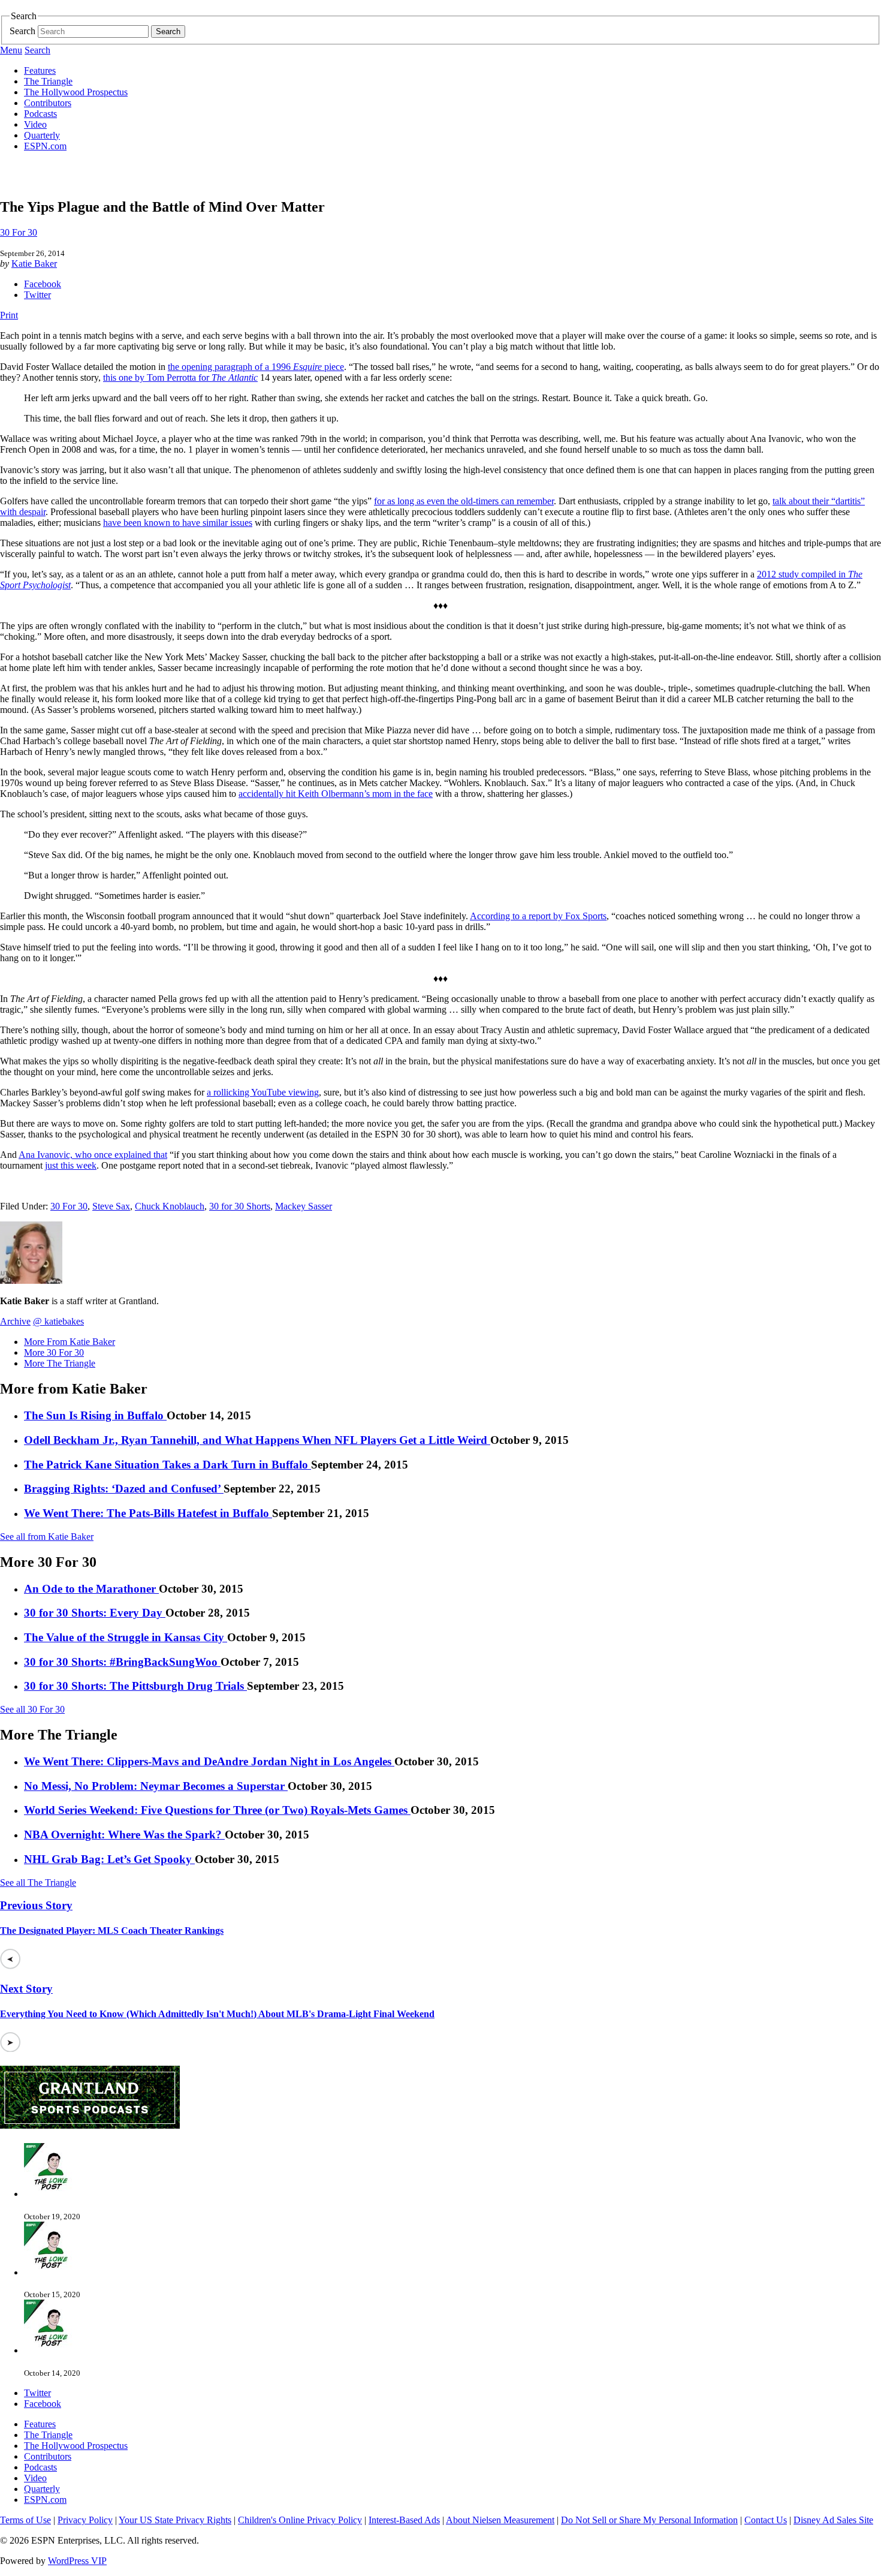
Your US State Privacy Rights (175, 2520)
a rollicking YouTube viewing (263, 1092)
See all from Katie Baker (47, 1537)
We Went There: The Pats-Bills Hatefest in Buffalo (148, 1513)
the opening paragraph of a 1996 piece (256, 367)
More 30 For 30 (54, 1352)
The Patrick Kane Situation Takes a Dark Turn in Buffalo (168, 1465)
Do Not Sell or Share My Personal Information (649, 2520)
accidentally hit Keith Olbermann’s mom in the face (336, 794)
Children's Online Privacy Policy (300, 2520)
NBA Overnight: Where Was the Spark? (124, 1835)
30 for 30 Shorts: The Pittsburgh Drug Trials (135, 1686)
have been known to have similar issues (178, 523)
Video (35, 124)
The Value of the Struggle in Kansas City (126, 1637)
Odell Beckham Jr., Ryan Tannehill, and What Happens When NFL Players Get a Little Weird (257, 1440)
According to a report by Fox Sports (538, 916)
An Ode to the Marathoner (91, 1589)
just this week (71, 1165)
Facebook (43, 284)
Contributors (48, 103)
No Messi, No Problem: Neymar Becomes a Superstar (156, 1786)
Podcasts (40, 114)
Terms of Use (25, 2520)
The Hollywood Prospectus (76, 92)
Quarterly (42, 135)
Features (40, 70)
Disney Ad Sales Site (833, 2520)
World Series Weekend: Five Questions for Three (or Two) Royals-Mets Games (217, 1810)
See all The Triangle (38, 1883)
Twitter (37, 295)
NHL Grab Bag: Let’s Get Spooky (109, 1859)
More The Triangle (60, 1363)
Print (9, 315)
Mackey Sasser (304, 1206)
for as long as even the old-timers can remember (464, 501)
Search (22, 31)
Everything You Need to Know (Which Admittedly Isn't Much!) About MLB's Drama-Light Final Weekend (217, 2014)
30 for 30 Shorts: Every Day (95, 1613)
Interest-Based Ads (404, 2520)
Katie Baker (34, 264)
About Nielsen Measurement (500, 2520)
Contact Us (766, 2520)
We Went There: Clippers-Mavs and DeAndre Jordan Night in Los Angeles (209, 1761)
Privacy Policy (85, 2520)
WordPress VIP (77, 2561)
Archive (15, 1321)
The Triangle (48, 81)
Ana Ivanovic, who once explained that (93, 1155)
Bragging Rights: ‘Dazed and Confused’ (124, 1489)
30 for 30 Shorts (240, 1206)
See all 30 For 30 (32, 1709)
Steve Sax (111, 1206)
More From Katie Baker (70, 1342)
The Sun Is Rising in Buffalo (95, 1415)
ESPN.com (45, 146)
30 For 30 (19, 232)
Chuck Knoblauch (170, 1206)
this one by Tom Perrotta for (180, 377)
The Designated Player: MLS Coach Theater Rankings (112, 1931)
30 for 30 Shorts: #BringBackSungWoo (122, 1662)
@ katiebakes (58, 1321)
